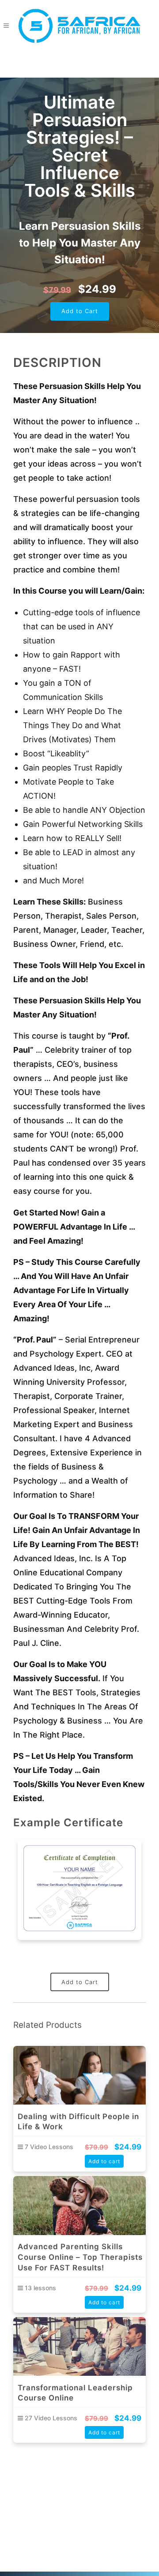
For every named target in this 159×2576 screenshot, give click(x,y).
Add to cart (104, 2161)
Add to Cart (80, 311)
